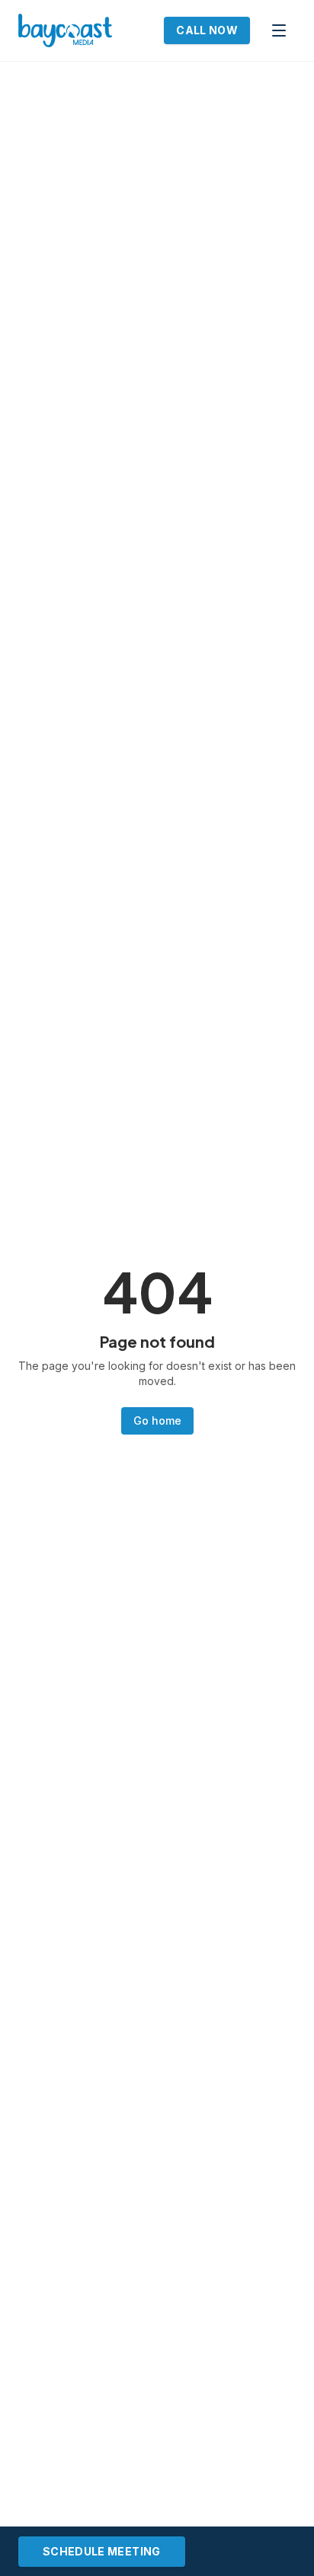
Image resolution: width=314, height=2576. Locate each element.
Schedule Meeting (102, 2551)
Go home (157, 1420)
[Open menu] (279, 30)
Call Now (207, 30)
